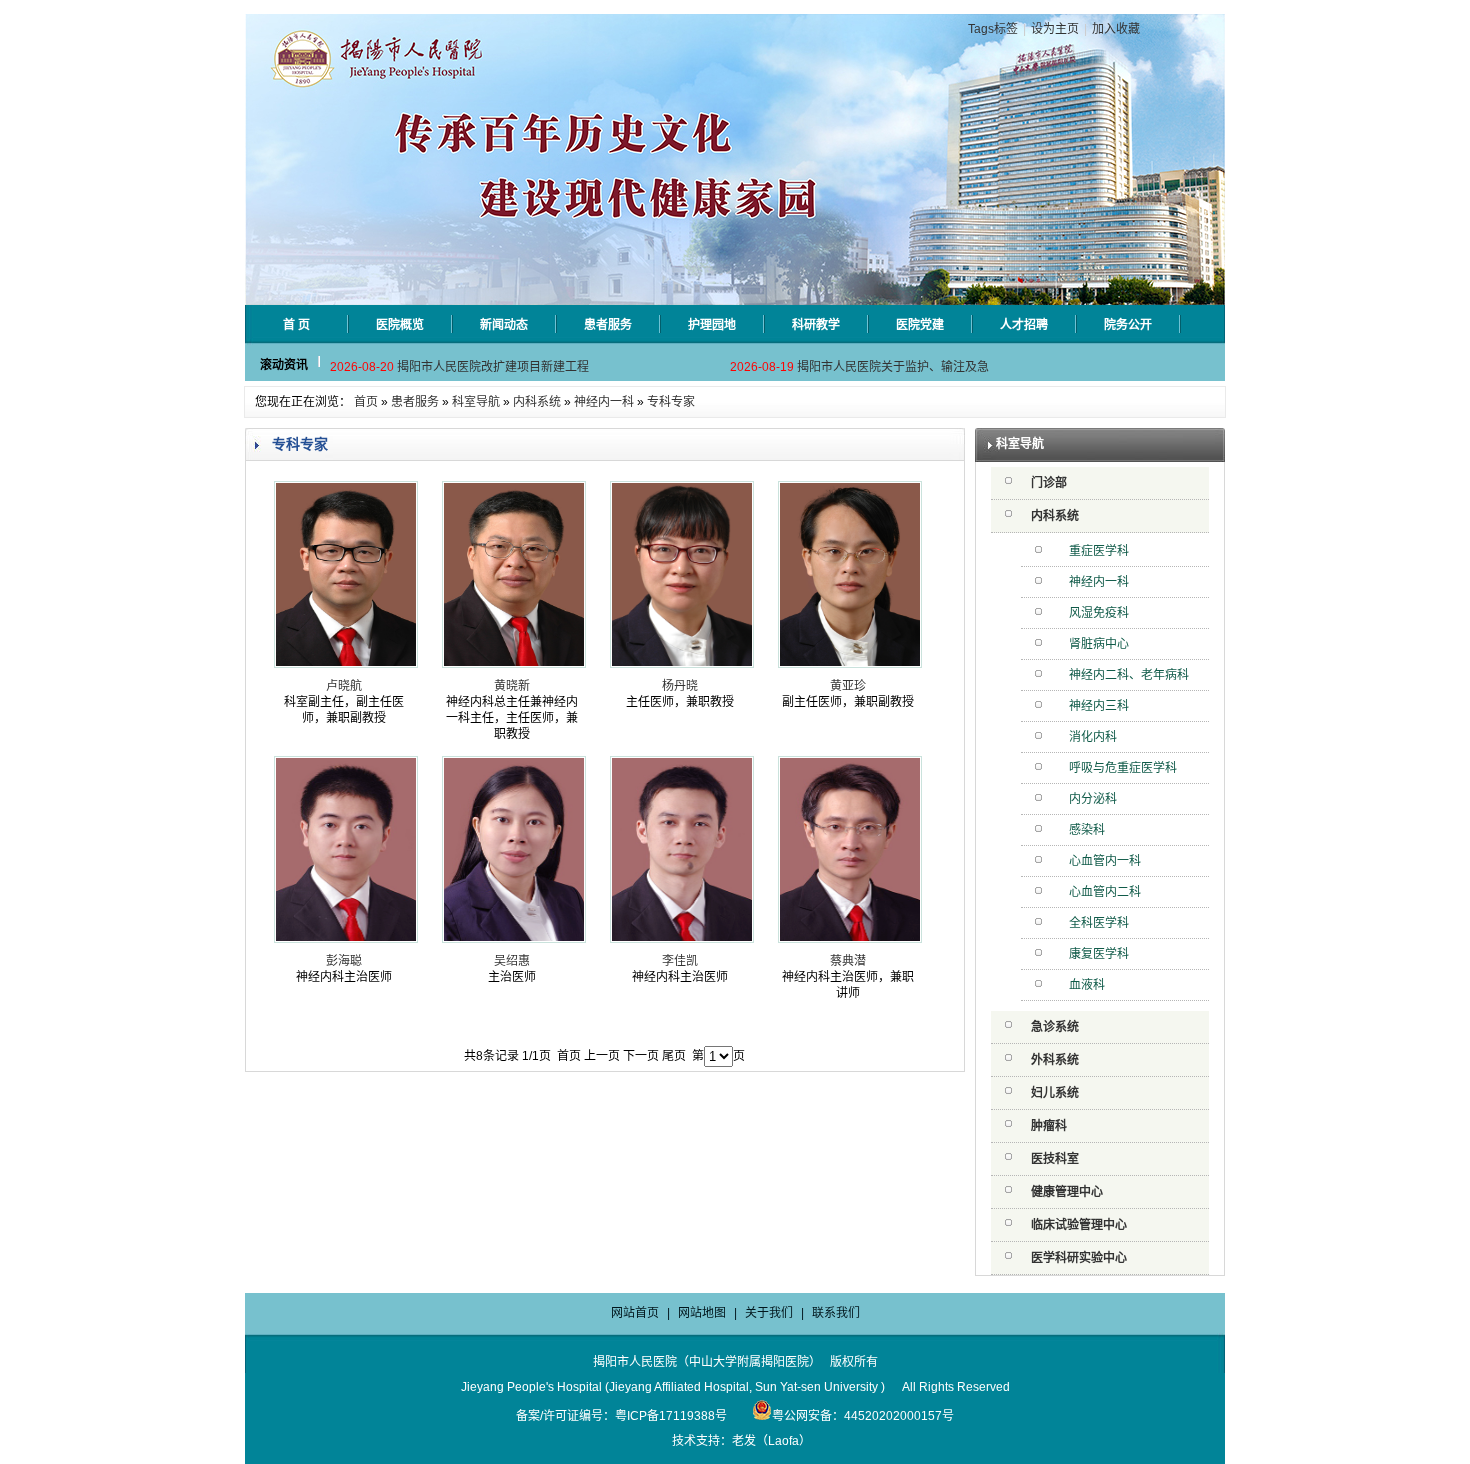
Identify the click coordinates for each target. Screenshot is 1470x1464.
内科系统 (537, 402)
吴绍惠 (512, 961)
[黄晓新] (514, 664)
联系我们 (836, 1313)
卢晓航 (344, 686)
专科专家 (671, 402)
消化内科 (1093, 737)
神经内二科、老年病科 (1129, 675)
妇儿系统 (1055, 1093)
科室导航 (476, 402)
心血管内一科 (1105, 861)
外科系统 (1055, 1060)
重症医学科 (1099, 551)
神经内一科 (604, 402)
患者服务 (415, 402)
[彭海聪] (346, 939)
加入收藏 (1116, 29)
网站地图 (702, 1313)
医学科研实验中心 (1079, 1258)
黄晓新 (512, 686)
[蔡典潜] (850, 939)
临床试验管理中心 (1079, 1225)
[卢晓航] (346, 664)
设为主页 (1055, 29)
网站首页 (635, 1313)
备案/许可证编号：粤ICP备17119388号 (621, 1416)
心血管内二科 (1105, 892)
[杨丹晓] (682, 664)
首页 (366, 402)
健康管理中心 (1067, 1192)
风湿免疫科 (1099, 613)
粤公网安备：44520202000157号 (863, 1416)
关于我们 (769, 1313)
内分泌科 (1093, 799)
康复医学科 (1099, 954)
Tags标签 (993, 29)
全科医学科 (1099, 923)
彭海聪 (344, 961)
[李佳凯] (682, 939)
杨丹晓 (680, 686)
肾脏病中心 (1099, 644)
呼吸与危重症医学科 (1123, 768)
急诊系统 (1055, 1027)
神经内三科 (1099, 706)
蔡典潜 (848, 961)
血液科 (1087, 985)
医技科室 (1055, 1159)
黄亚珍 (848, 686)
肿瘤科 (1049, 1126)
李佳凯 (680, 961)
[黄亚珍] (850, 664)
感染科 (1087, 830)
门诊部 (1049, 483)
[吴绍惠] (514, 939)
